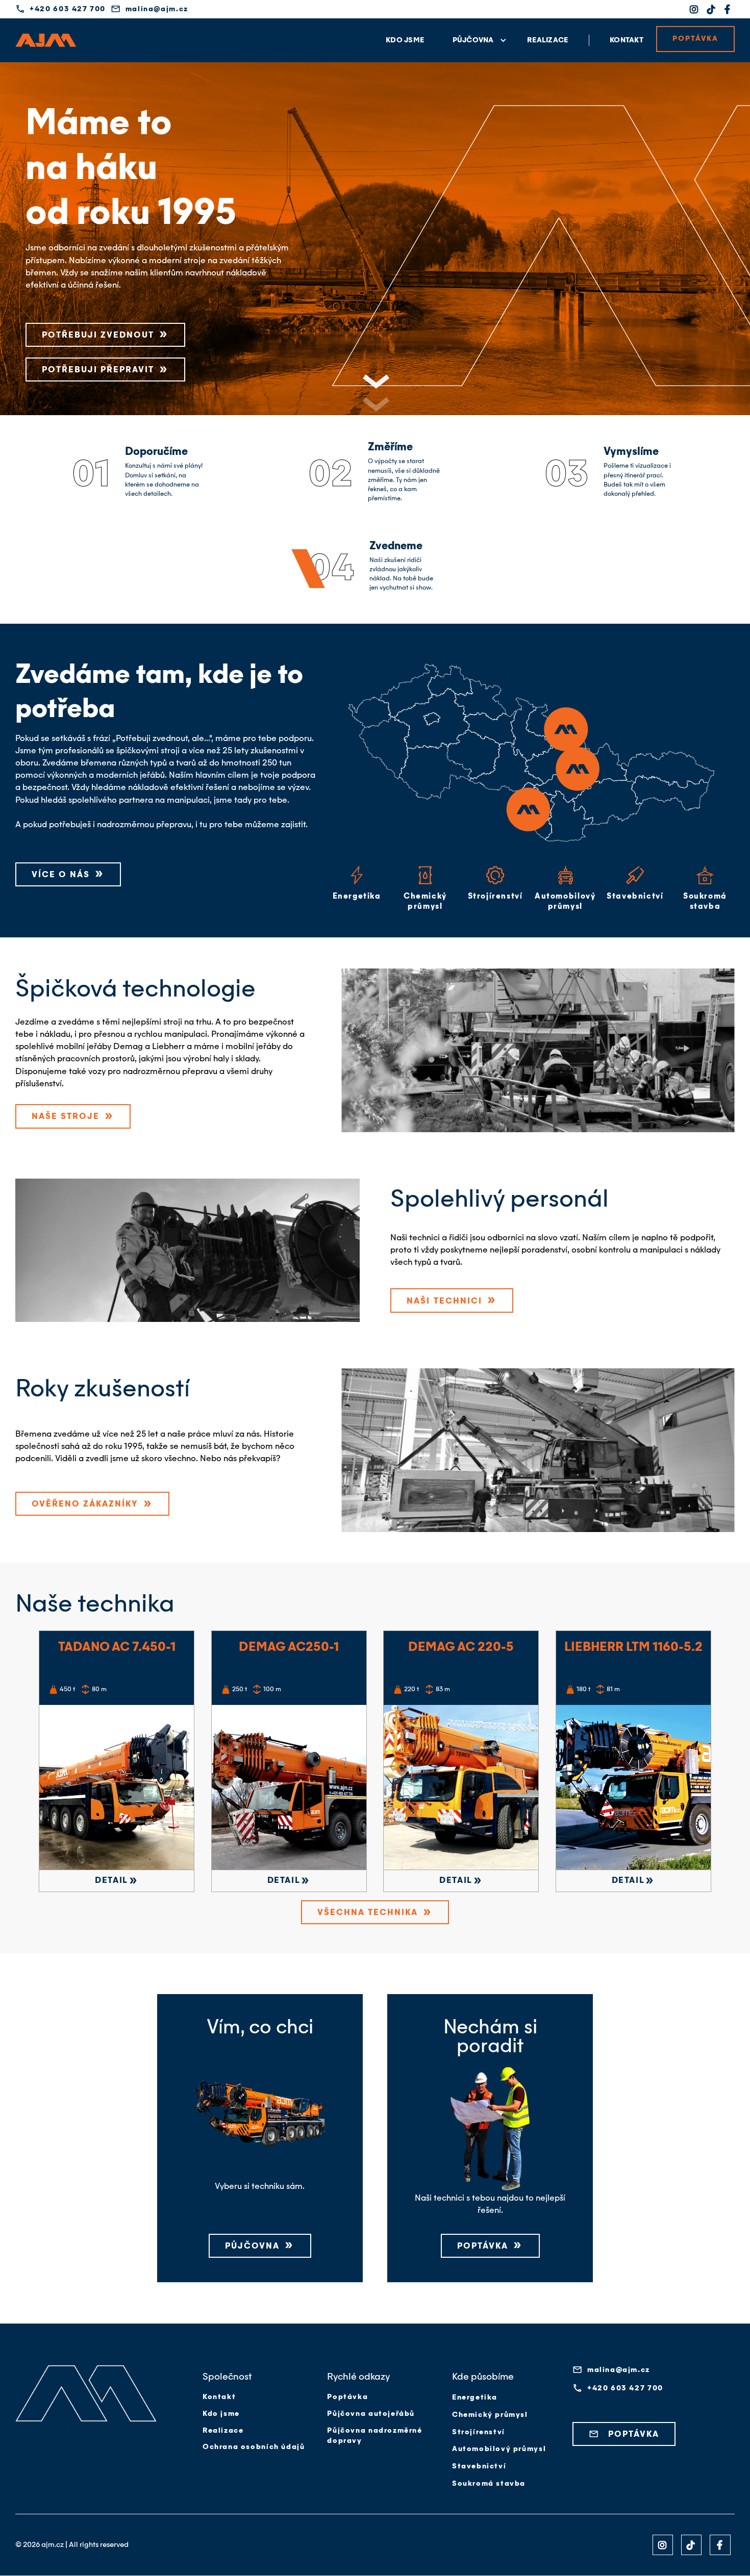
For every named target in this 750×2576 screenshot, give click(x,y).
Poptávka (347, 2397)
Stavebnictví (479, 2466)
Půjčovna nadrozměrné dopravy (374, 2436)
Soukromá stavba (489, 2484)
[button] (475, 40)
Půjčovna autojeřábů (371, 2414)
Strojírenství (479, 2432)
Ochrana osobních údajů (254, 2447)
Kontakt (627, 40)
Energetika (475, 2398)
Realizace (547, 40)
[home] (46, 40)
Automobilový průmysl (499, 2449)
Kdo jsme (405, 40)
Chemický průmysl (490, 2415)
